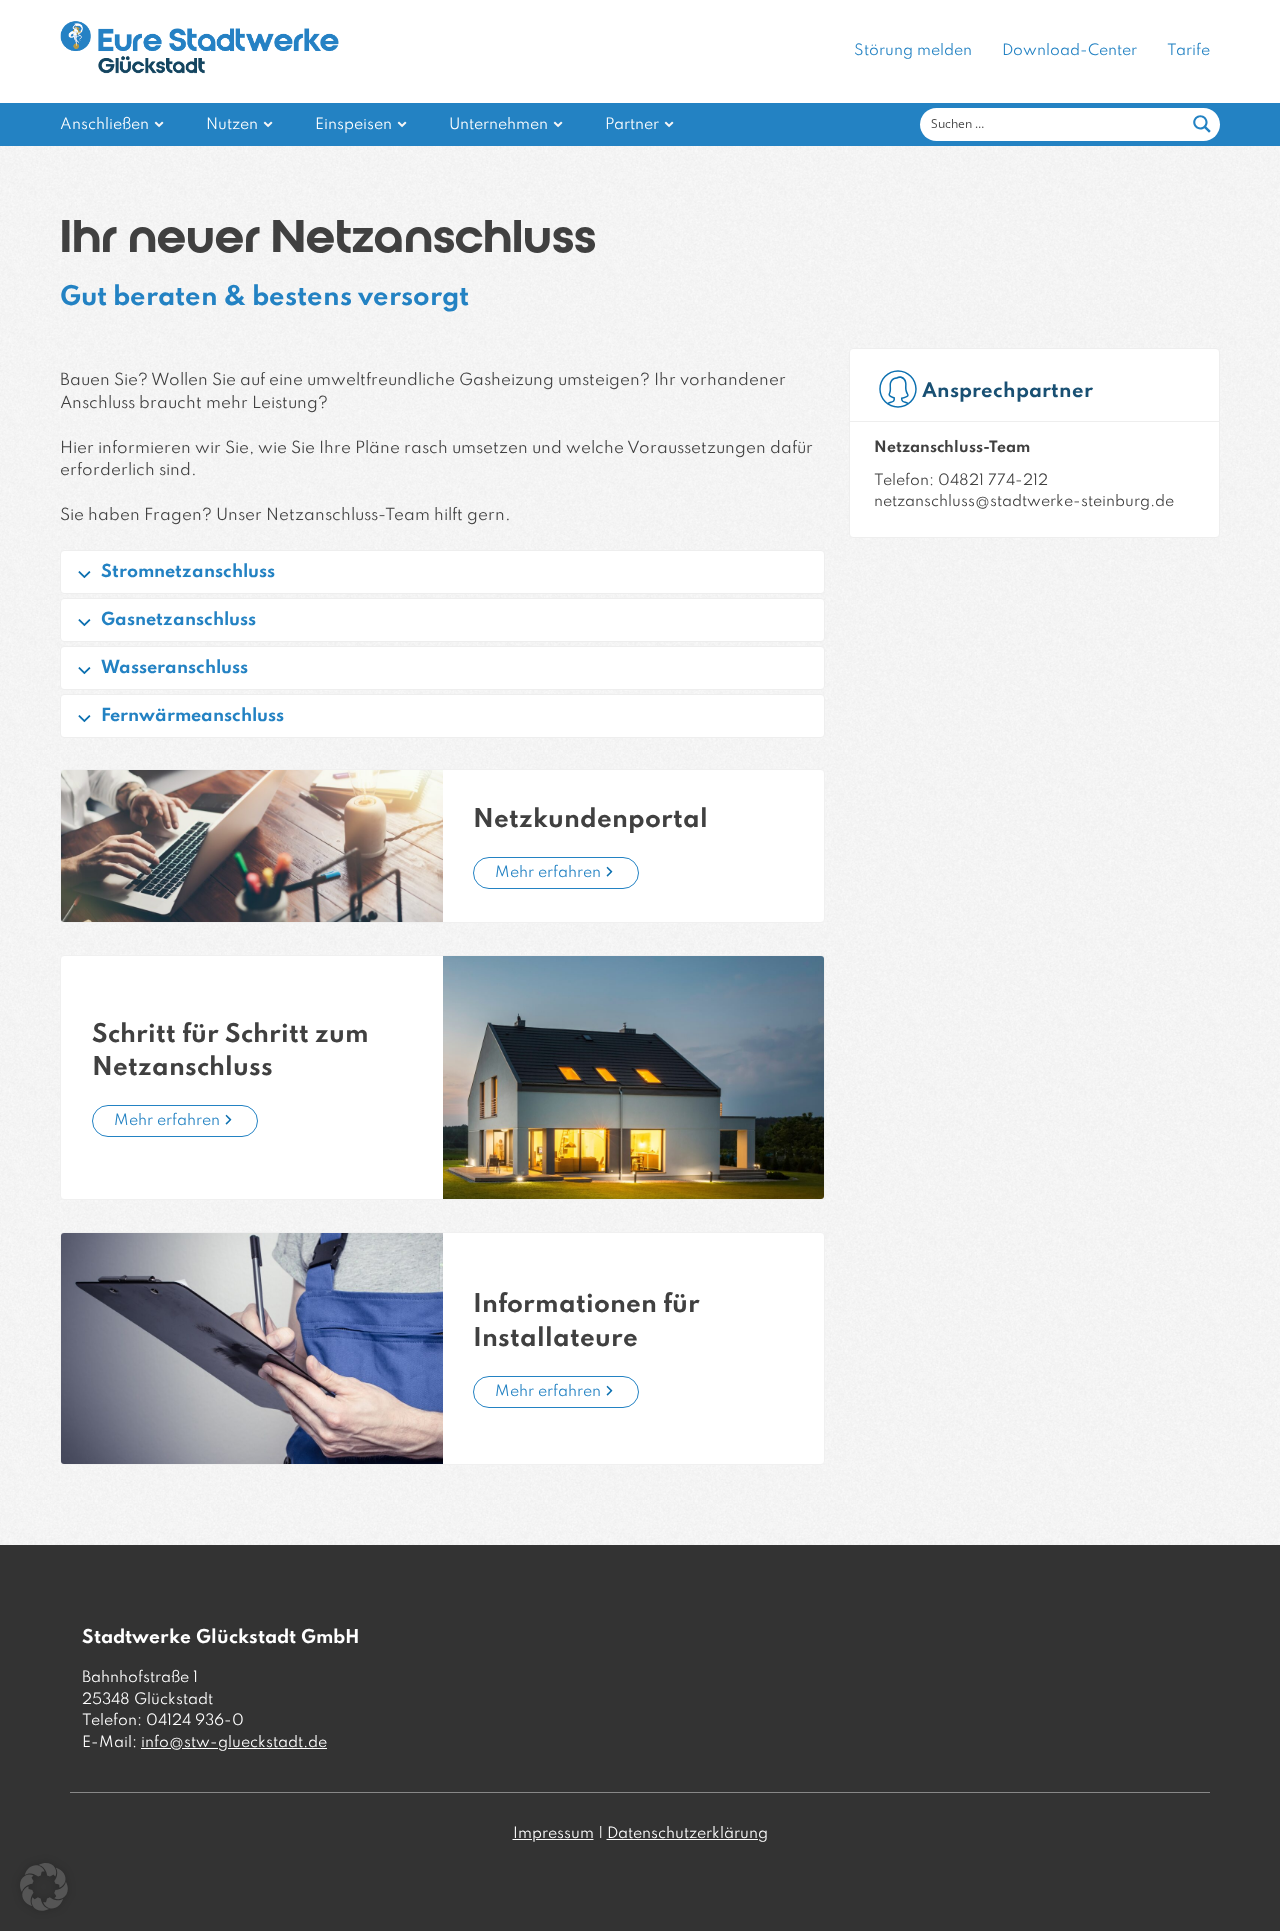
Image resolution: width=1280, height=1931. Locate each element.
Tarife (1188, 51)
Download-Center (1069, 51)
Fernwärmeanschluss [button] (192, 716)
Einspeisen (353, 125)
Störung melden (913, 51)
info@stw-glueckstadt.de (234, 1743)
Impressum (553, 1834)
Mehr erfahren (548, 873)
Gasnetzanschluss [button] (178, 620)
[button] (44, 1887)
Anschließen (104, 125)
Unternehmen (498, 125)
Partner (632, 125)
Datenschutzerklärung (687, 1834)
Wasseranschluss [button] (174, 668)
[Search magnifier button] (1202, 124)
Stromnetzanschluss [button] (188, 572)
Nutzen (232, 125)
